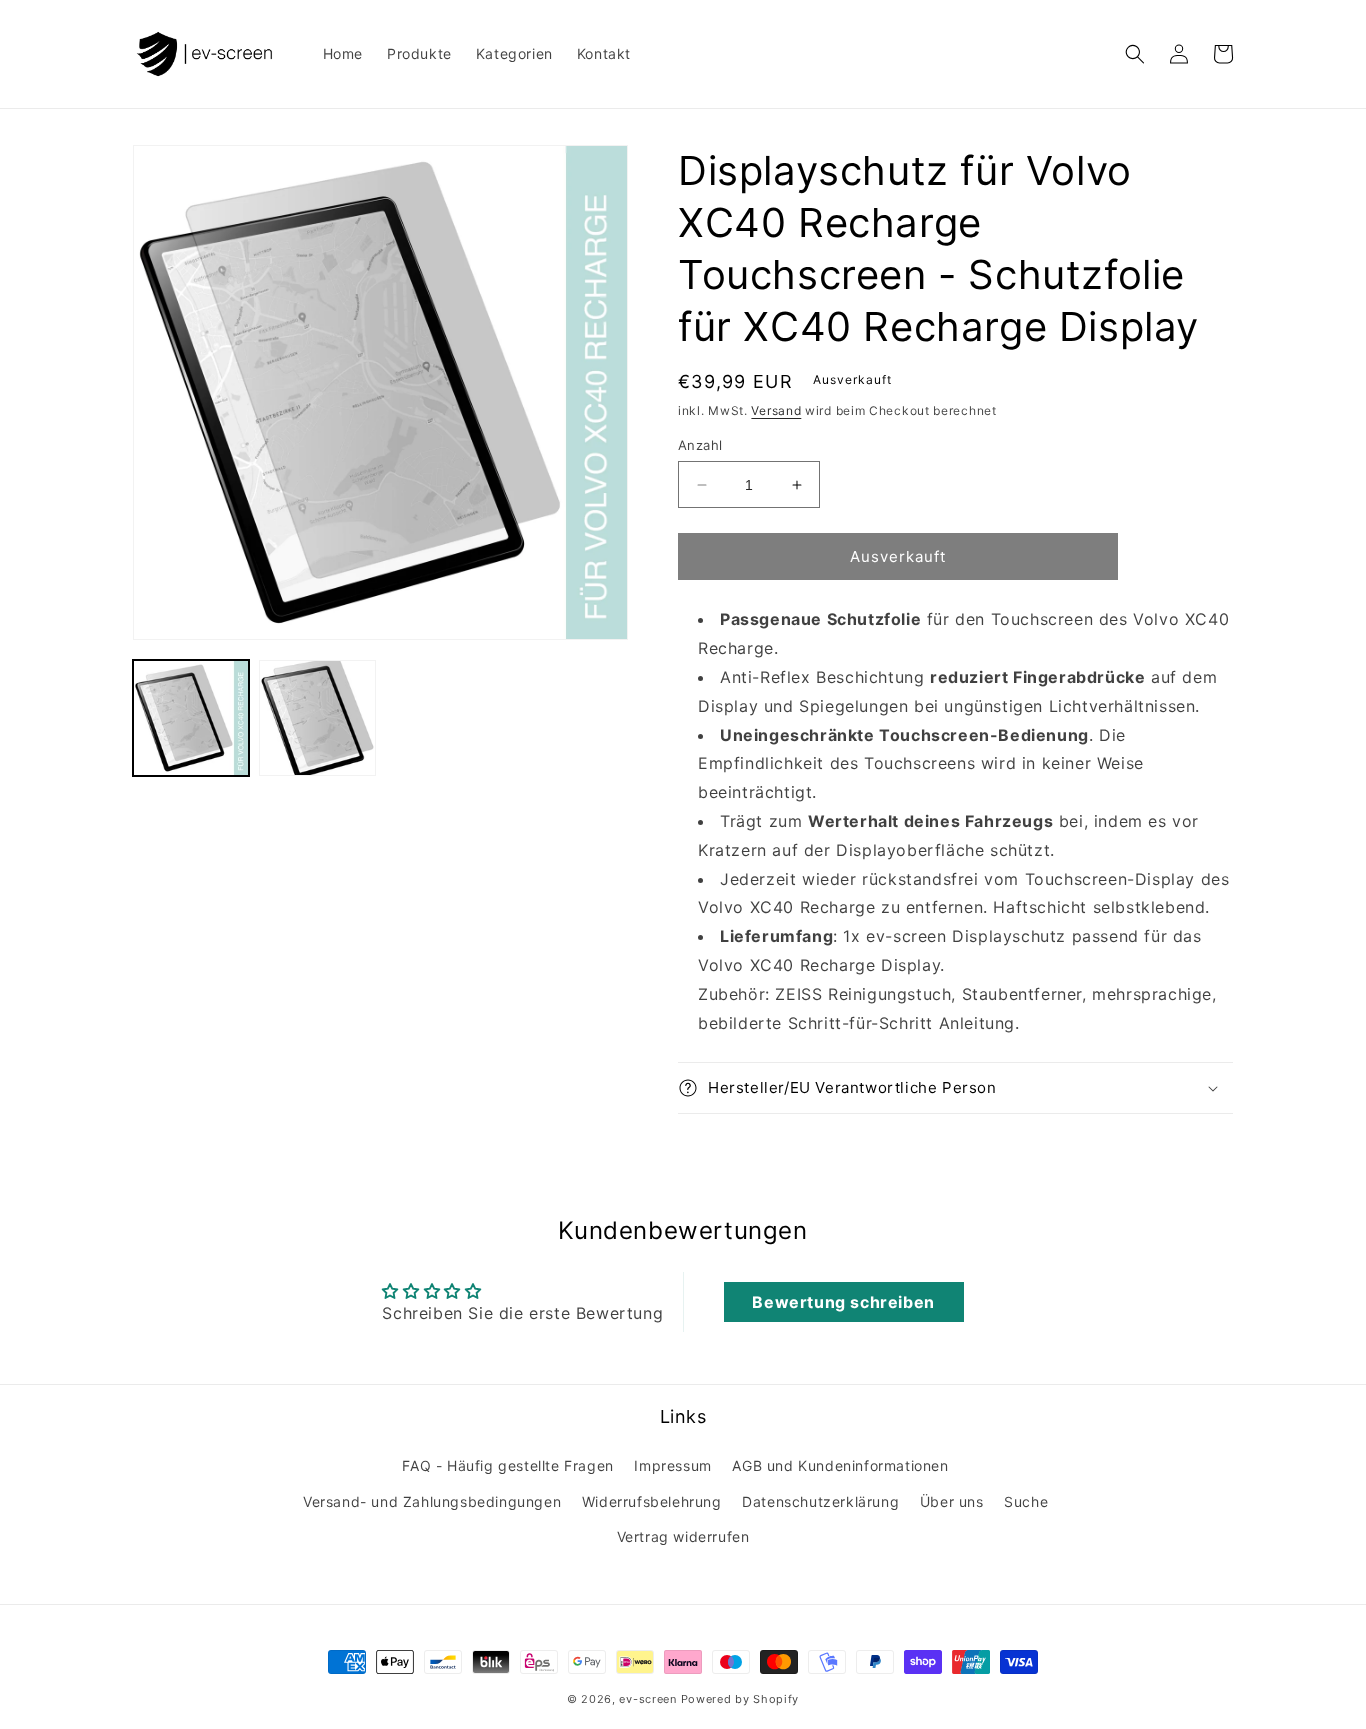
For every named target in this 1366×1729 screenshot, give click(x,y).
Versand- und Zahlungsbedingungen (432, 1501)
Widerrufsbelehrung (652, 1501)
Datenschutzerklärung (820, 1501)
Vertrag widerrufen (683, 1536)
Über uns (952, 1501)
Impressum (672, 1465)
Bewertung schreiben (843, 1302)
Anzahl (700, 445)
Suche (1026, 1501)
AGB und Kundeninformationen (840, 1465)
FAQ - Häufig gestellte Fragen (507, 1465)
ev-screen (647, 1699)
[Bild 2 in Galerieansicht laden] (317, 718)
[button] (1135, 54)
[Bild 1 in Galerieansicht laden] (191, 718)
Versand (776, 410)
